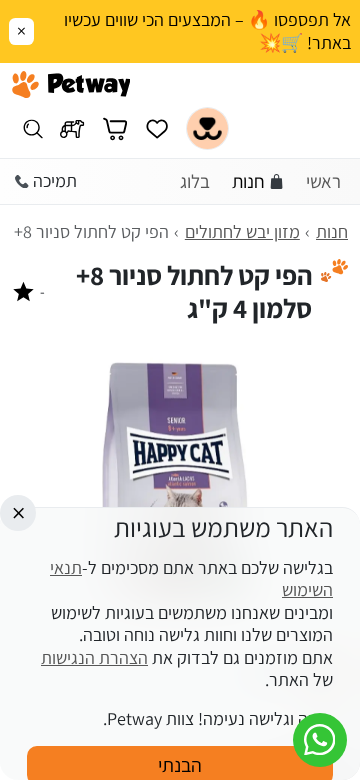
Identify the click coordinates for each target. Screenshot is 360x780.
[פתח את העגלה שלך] (115, 128)
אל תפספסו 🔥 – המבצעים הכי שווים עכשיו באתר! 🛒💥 (207, 31)
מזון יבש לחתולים (242, 231)
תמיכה (55, 180)
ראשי (323, 181)
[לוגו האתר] (71, 85)
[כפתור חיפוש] (32, 128)
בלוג (195, 181)
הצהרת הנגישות (94, 657)
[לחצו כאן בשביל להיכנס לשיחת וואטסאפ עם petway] (320, 740)
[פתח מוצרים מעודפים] (157, 128)
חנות (248, 181)
